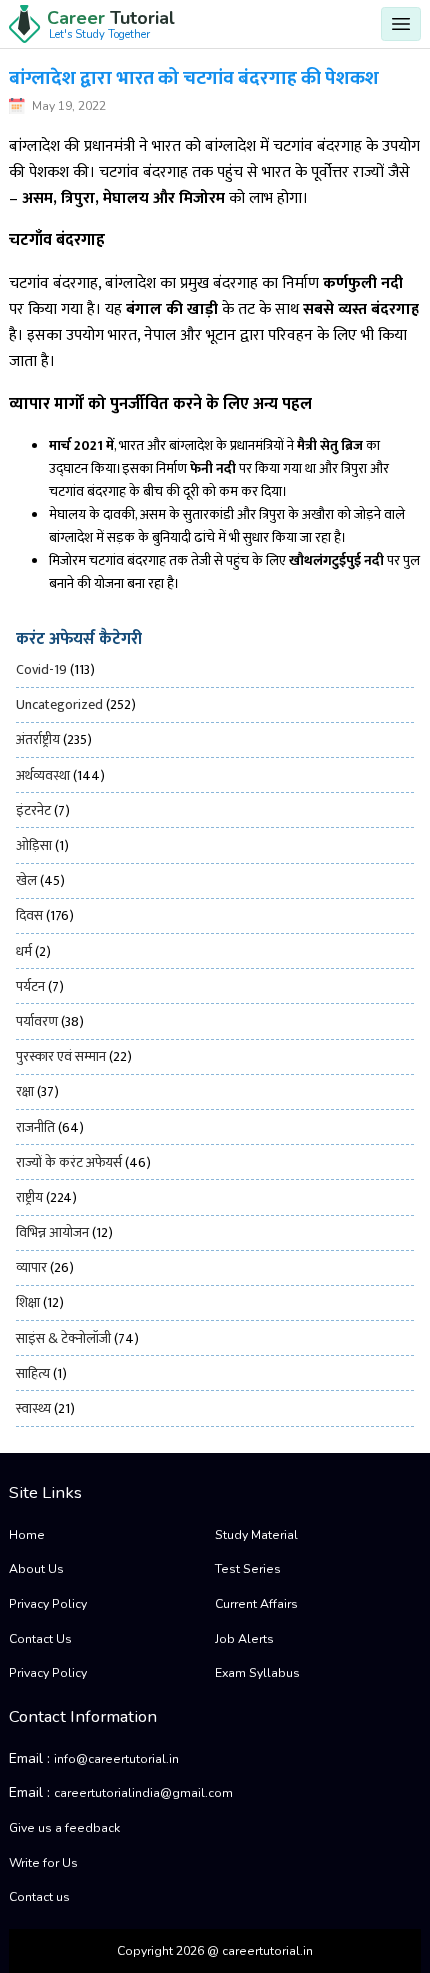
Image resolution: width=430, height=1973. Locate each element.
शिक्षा (28, 1302)
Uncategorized (59, 704)
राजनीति (35, 1127)
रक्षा (25, 1091)
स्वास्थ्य (33, 1408)
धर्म (24, 951)
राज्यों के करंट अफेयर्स (69, 1162)
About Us (36, 1569)
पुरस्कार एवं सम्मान (61, 1056)
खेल (26, 880)
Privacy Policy (48, 1604)
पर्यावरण (37, 1021)
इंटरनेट (33, 810)
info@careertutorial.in (116, 1759)
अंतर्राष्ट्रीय (38, 739)
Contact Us (40, 1639)
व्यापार (31, 1267)
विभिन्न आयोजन (52, 1232)
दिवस (29, 915)
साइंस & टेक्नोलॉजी (63, 1338)
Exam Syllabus (257, 1673)
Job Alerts (244, 1639)
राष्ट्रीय (29, 1197)
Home (27, 1535)
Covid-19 (41, 669)
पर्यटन (30, 986)
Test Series (248, 1569)
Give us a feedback (64, 1828)
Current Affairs (256, 1604)
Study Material (256, 1535)
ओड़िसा (34, 845)
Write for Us (43, 1863)
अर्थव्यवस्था (43, 775)
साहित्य (33, 1373)
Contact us (39, 1897)
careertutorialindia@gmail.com (143, 1793)
